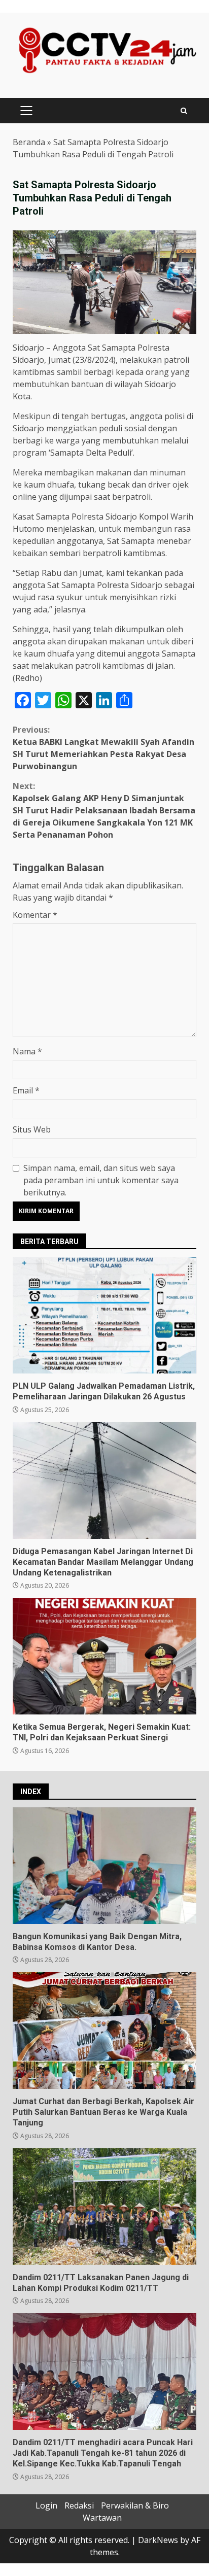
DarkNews (158, 2540)
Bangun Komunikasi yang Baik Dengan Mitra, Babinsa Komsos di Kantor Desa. (104, 1866)
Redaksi (79, 2505)
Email (26, 1090)
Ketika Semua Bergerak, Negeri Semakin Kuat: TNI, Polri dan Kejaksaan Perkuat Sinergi (104, 1656)
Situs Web (32, 1129)
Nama (27, 1051)
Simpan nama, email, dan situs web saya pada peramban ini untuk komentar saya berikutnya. (101, 1180)
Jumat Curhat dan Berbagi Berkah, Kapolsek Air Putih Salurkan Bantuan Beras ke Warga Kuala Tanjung (104, 2031)
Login (46, 2505)
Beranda (29, 142)
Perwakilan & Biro (135, 2505)
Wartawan (102, 2518)
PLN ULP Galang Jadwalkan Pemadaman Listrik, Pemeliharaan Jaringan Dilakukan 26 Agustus (104, 1315)
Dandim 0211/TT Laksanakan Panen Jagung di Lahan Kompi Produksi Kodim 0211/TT (104, 2207)
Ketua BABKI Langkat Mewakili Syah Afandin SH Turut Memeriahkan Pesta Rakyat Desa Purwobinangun (103, 748)
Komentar (35, 915)
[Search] (184, 111)
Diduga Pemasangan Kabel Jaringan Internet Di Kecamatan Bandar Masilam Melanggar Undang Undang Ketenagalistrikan (104, 1481)
